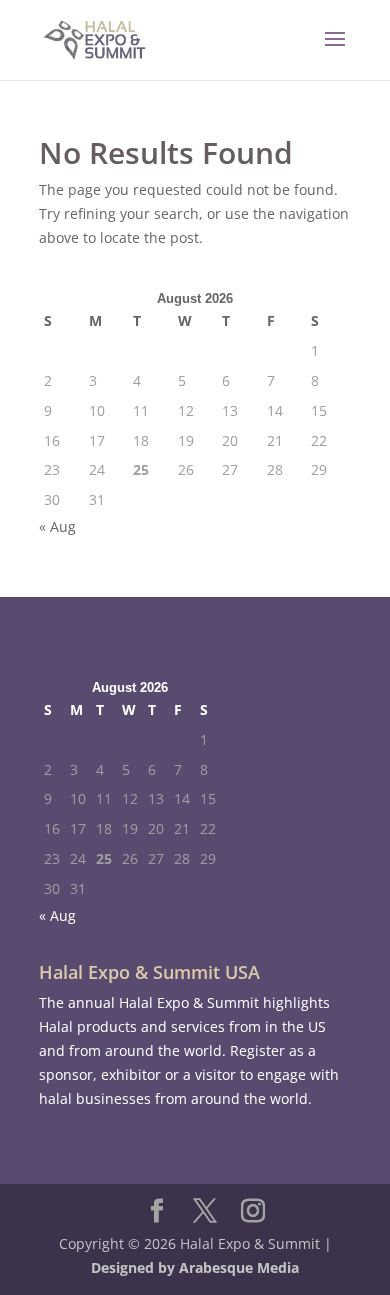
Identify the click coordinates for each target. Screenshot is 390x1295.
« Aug (57, 526)
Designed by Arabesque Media (195, 1267)
